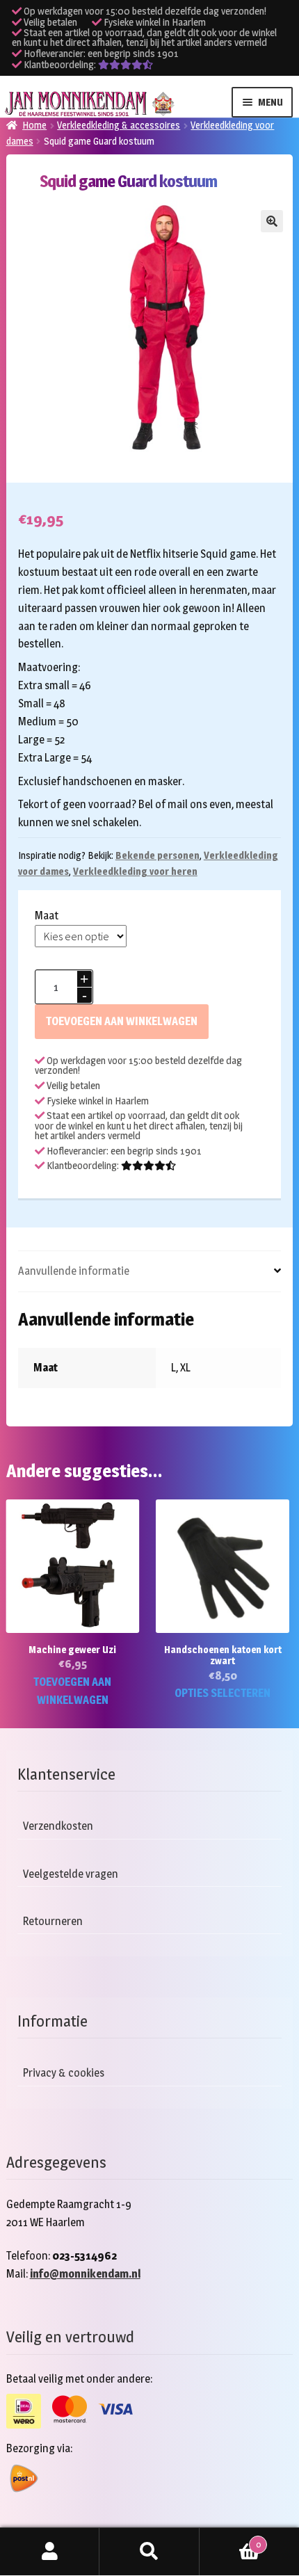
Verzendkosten (58, 1827)
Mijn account (50, 2552)
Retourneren (53, 1921)
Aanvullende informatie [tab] (74, 1271)
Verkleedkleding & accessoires (119, 125)
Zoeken (149, 2552)
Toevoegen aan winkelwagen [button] (72, 1691)
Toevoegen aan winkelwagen (122, 1021)
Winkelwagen (230, 2541)
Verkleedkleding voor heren (135, 871)
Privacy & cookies (64, 2074)
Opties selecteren (223, 1693)
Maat (47, 916)
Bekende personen (157, 855)
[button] (272, 221)
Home (34, 125)
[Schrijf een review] (126, 65)
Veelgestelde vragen (71, 1874)
